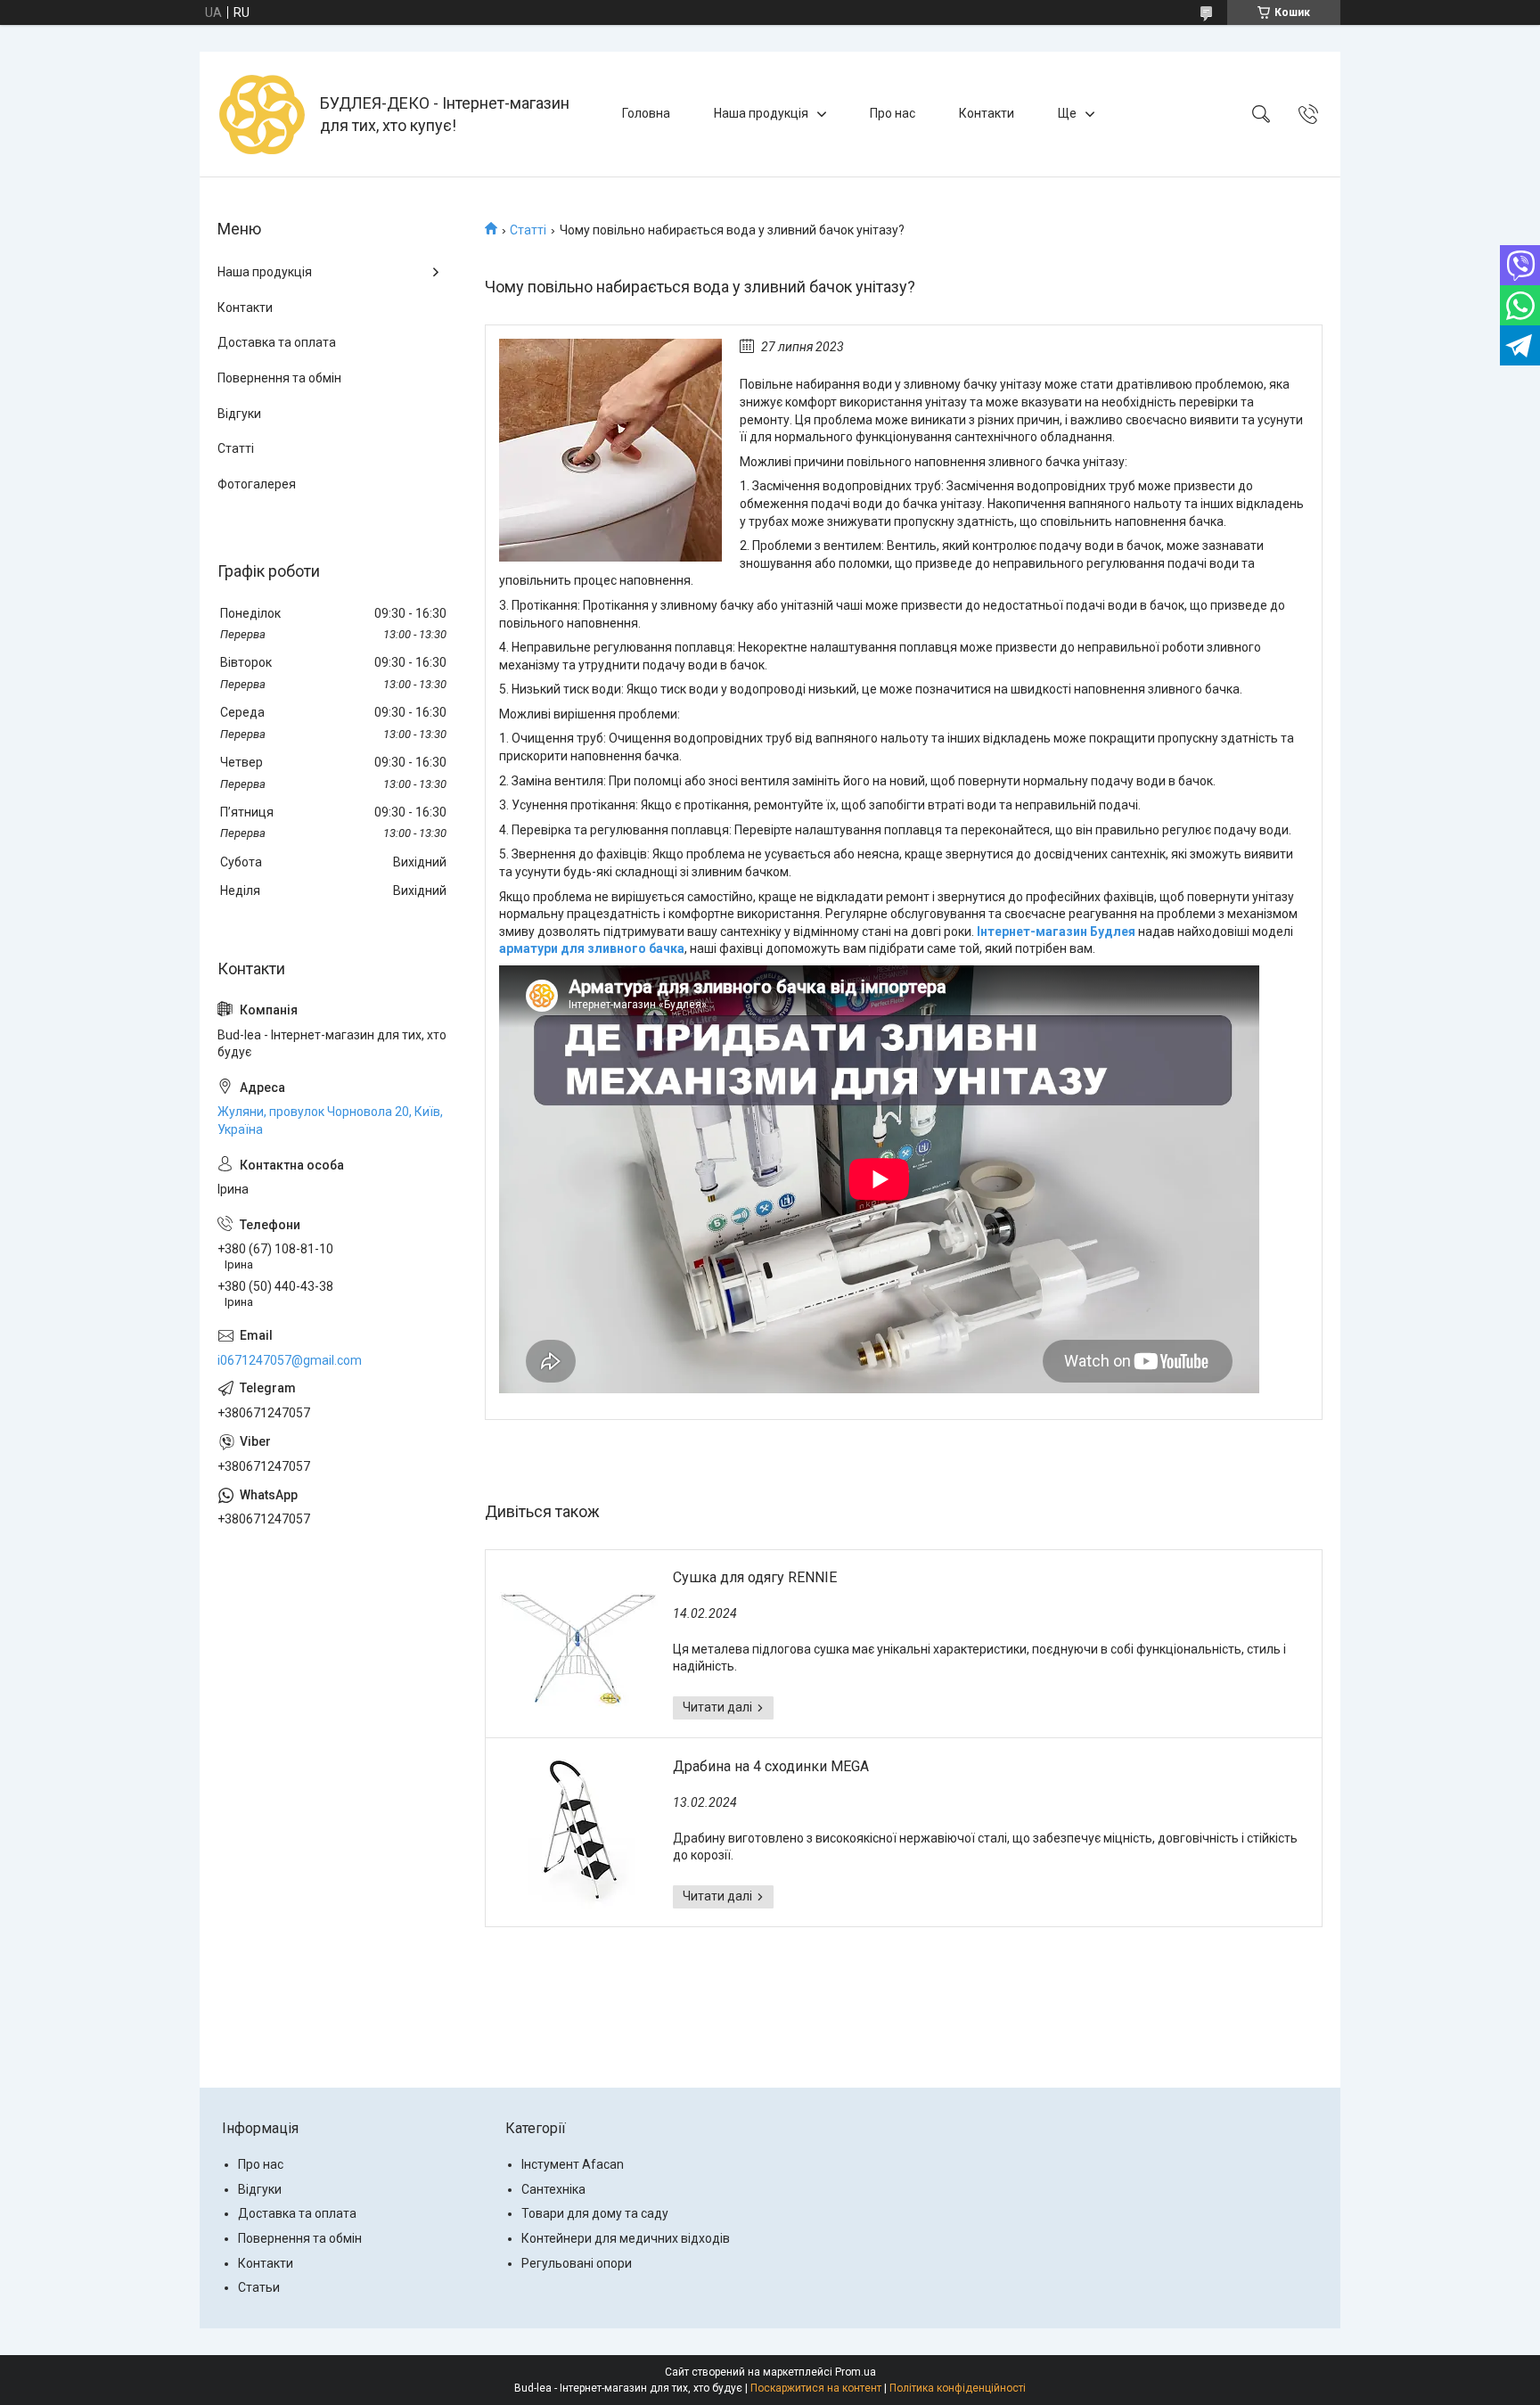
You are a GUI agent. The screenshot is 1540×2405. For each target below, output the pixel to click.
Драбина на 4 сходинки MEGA (771, 1766)
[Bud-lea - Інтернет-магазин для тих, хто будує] (262, 114)
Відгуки (239, 414)
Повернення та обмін (279, 378)
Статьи (259, 2287)
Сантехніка (553, 2189)
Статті (528, 230)
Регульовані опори (577, 2263)
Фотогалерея (257, 484)
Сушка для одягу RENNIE (755, 1577)
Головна (646, 113)
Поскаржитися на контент (816, 2388)
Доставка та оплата (277, 342)
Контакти (987, 113)
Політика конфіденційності (958, 2388)
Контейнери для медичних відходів (626, 2238)
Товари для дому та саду (595, 2213)
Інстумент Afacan (573, 2164)
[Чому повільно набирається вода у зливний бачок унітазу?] (610, 450)
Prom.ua (856, 2372)
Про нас (893, 113)
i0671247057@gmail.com (290, 1360)
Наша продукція (761, 113)
